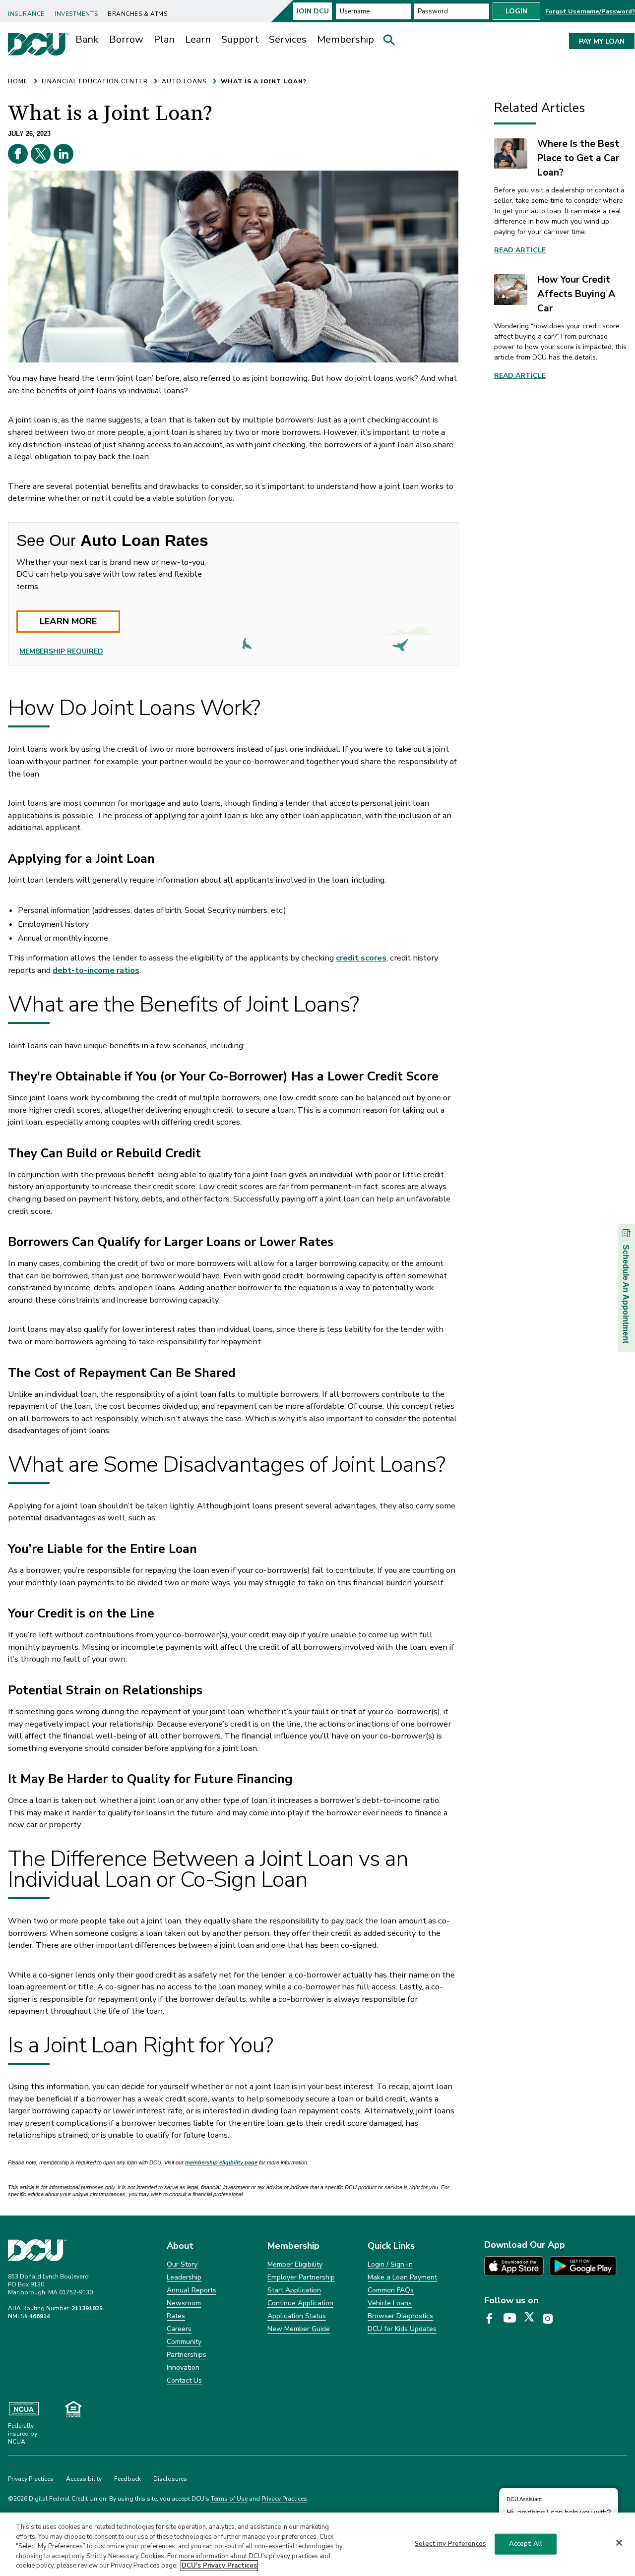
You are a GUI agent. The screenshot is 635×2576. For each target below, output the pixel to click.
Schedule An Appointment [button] (626, 1294)
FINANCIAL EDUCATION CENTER (95, 81)
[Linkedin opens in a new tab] (63, 154)
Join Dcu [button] (313, 11)
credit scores (361, 958)
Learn (198, 39)
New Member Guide (299, 2329)
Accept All (526, 2544)
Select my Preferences (450, 2544)
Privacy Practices (31, 2479)
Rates (176, 2316)
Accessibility (84, 2479)
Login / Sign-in (390, 2264)
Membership (346, 39)
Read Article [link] (520, 250)
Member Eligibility (295, 2264)
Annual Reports (191, 2290)
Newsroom (184, 2303)
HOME (18, 81)
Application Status (297, 2316)
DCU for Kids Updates (402, 2329)
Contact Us (184, 2380)
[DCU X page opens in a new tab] (533, 2319)
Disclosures (170, 2479)
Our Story (182, 2264)
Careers (179, 2329)
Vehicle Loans (390, 2303)
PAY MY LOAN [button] (602, 41)
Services (288, 39)
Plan (164, 39)
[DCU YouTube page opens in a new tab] (513, 2319)
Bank (87, 39)
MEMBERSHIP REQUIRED (61, 651)
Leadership (184, 2277)
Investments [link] (76, 14)
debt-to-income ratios (96, 970)
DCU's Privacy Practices (219, 2566)
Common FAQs (391, 2290)
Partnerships (187, 2355)
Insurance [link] (26, 14)
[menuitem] (28, 10)
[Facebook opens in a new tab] (18, 154)
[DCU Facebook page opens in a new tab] (493, 2319)
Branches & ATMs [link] (137, 14)
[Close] (619, 2543)
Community (184, 2342)
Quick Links (391, 2246)
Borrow (126, 39)
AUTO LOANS (184, 81)
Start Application (294, 2290)
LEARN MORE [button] (68, 621)
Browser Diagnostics (400, 2316)
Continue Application (300, 2303)
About (180, 2246)
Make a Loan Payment (402, 2277)
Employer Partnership (301, 2277)
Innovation (183, 2367)
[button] (392, 42)
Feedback (127, 2479)
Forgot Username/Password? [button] (590, 11)
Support (240, 39)
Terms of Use (229, 2499)
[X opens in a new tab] (41, 154)
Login (516, 11)
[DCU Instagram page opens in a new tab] (551, 2319)
